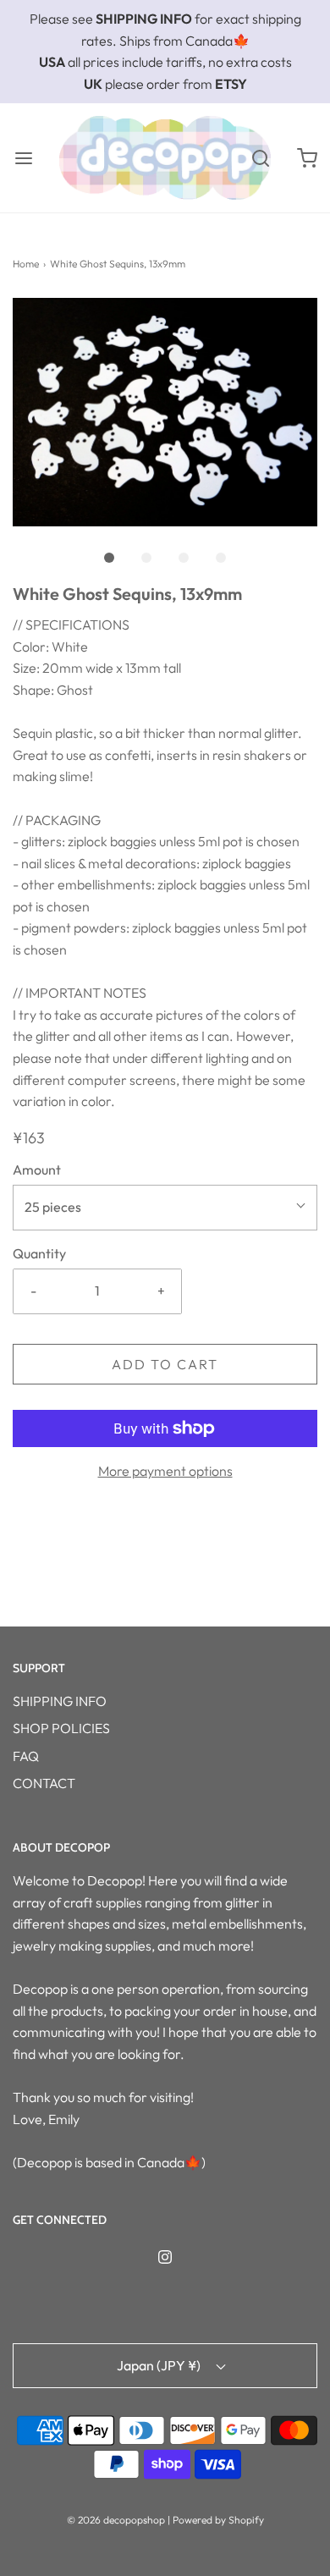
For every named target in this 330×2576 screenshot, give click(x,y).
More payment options (165, 1471)
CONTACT (44, 1783)
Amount (37, 1170)
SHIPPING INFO (60, 1701)
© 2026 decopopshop (116, 2520)
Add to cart (165, 1364)
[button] (165, 412)
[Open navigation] (23, 158)
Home (26, 264)
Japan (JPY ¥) (160, 2365)
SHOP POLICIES (61, 1728)
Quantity (39, 1253)
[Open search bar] (260, 158)
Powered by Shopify (218, 2520)
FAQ (26, 1756)
